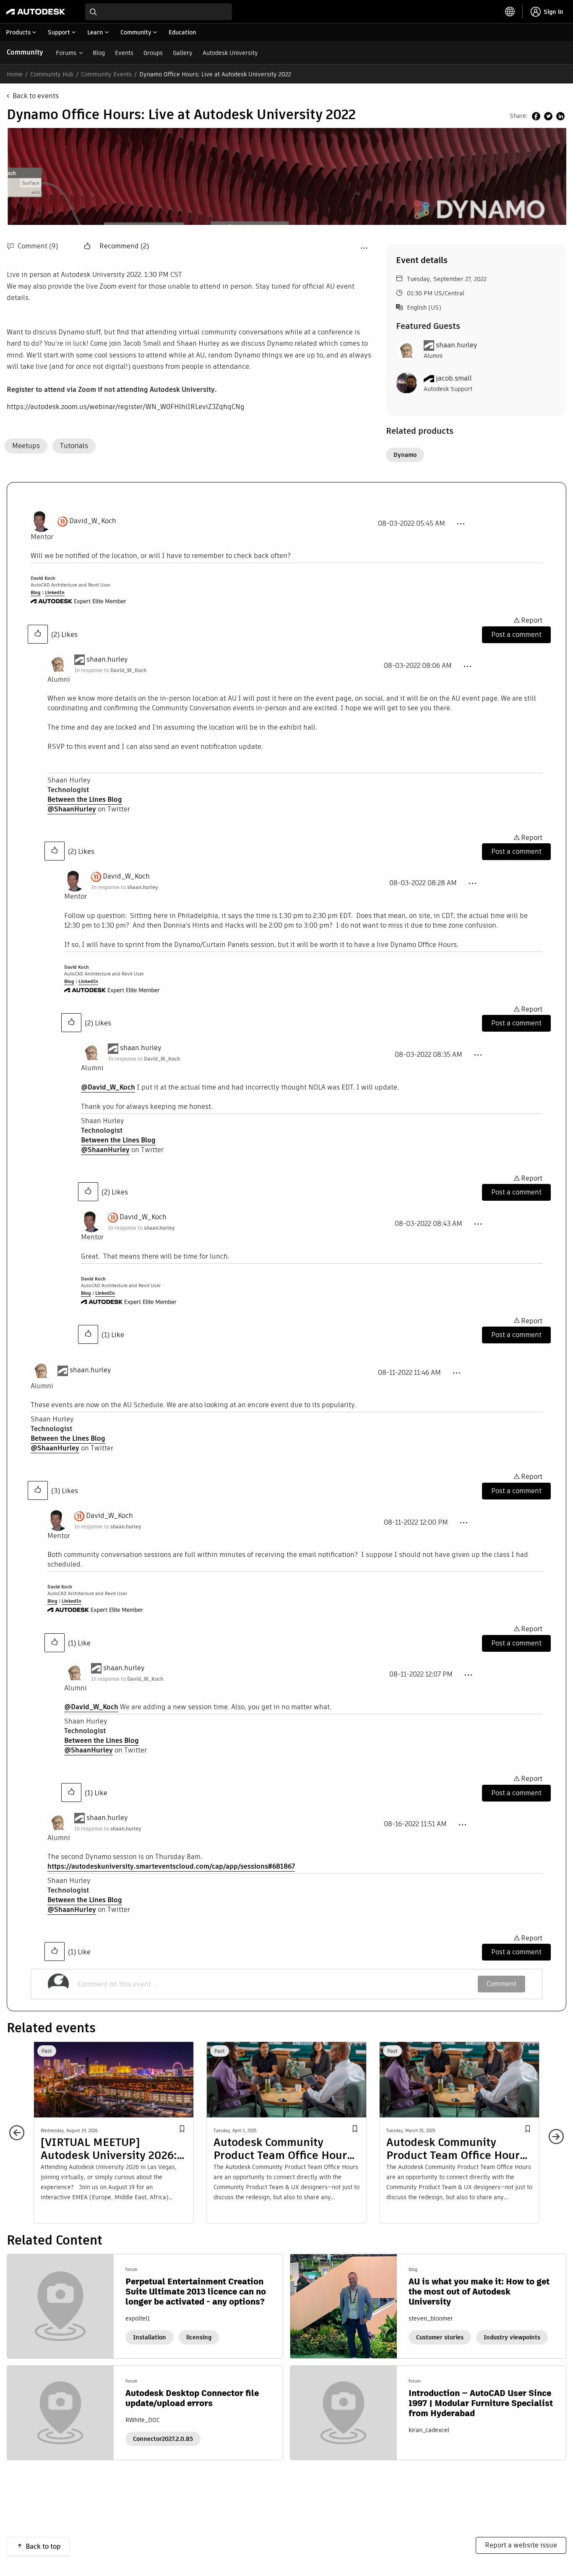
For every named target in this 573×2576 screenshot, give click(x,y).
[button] (88, 246)
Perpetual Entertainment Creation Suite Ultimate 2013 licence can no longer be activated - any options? (196, 2292)
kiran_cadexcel (429, 2430)
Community (25, 52)
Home (15, 74)
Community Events (106, 74)
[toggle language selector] (510, 12)
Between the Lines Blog (85, 799)
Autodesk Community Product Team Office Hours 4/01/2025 (283, 2149)
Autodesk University (230, 53)
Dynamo (405, 455)
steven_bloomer (431, 2318)
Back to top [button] (43, 2546)
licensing (199, 2337)
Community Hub (52, 74)
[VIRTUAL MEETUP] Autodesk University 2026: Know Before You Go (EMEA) (113, 2149)
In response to (111, 670)
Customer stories (440, 2337)
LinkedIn (55, 592)
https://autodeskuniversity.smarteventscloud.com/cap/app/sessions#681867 (171, 1866)
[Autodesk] (36, 12)
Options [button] (364, 248)
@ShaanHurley (72, 809)
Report (532, 620)
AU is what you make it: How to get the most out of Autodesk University (479, 2292)
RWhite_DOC (143, 2420)
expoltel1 (138, 2318)
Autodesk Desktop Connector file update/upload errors (192, 2398)
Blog (99, 53)
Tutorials (74, 446)
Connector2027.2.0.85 (163, 2439)
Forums (66, 53)
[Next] (552, 2133)
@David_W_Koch (108, 1087)
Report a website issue (521, 2545)
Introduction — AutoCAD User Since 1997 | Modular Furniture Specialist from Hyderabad (481, 2403)
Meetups (26, 446)
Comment (501, 1984)
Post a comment (516, 635)
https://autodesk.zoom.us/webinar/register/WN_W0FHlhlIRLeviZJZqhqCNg (126, 407)
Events (124, 53)
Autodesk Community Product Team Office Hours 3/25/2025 (456, 2149)
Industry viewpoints (512, 2337)
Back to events (36, 96)
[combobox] (159, 12)
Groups (153, 53)
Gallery (183, 53)
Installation (150, 2337)
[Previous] (21, 2137)
